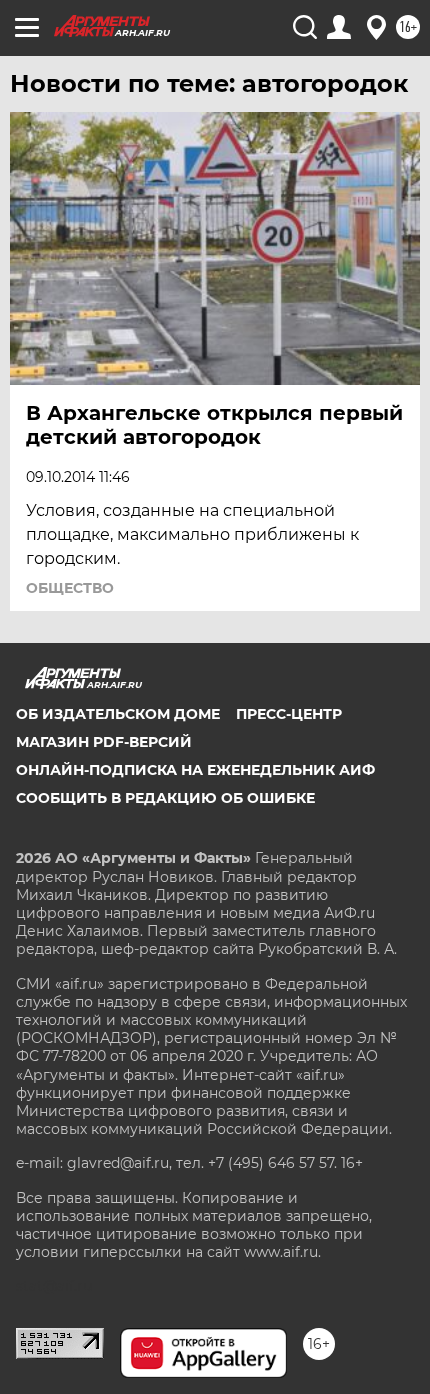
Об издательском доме (118, 714)
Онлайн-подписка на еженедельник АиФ (195, 770)
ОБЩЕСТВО (70, 588)
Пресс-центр (289, 714)
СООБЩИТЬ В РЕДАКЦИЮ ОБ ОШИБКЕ (165, 798)
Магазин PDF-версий (104, 742)
